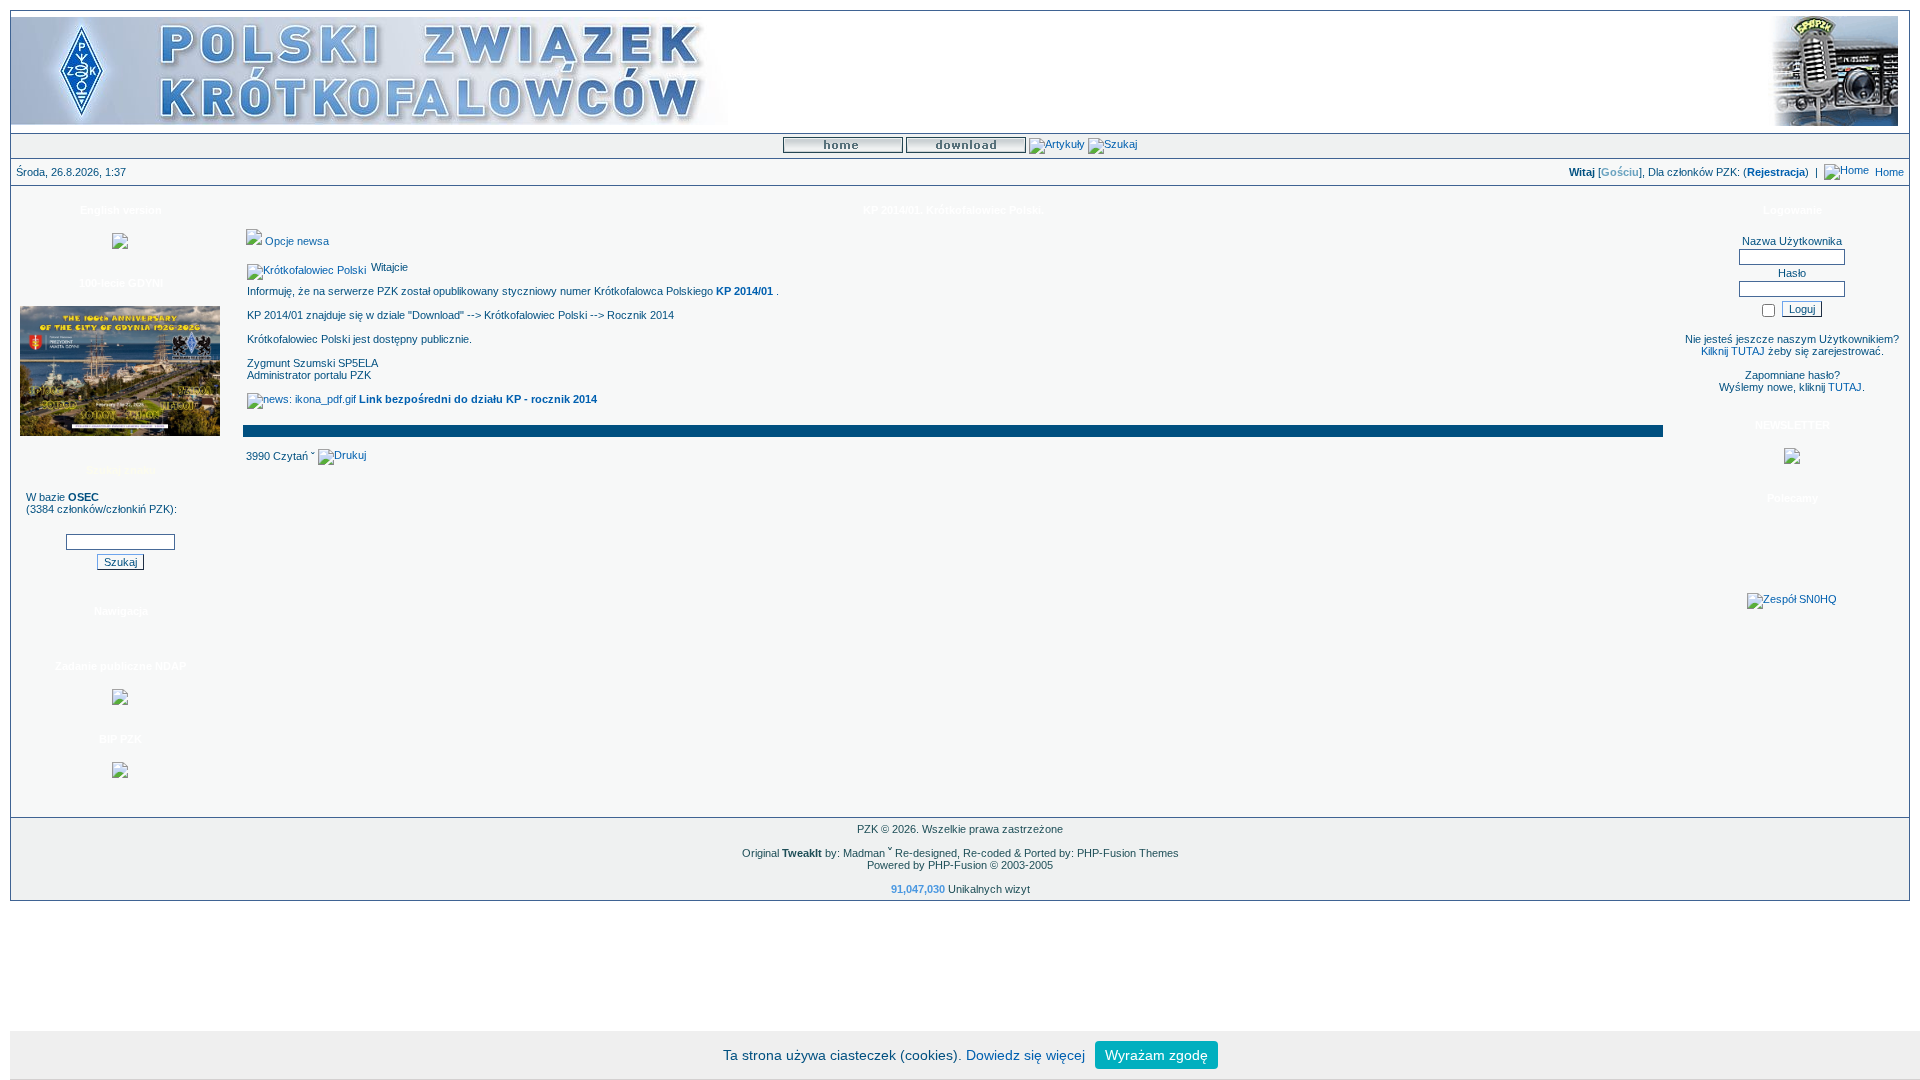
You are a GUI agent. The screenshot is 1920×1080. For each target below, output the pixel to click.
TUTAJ (1845, 387)
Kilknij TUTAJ (1733, 351)
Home (1889, 172)
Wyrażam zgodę (1156, 1055)
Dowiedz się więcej (1025, 1055)
